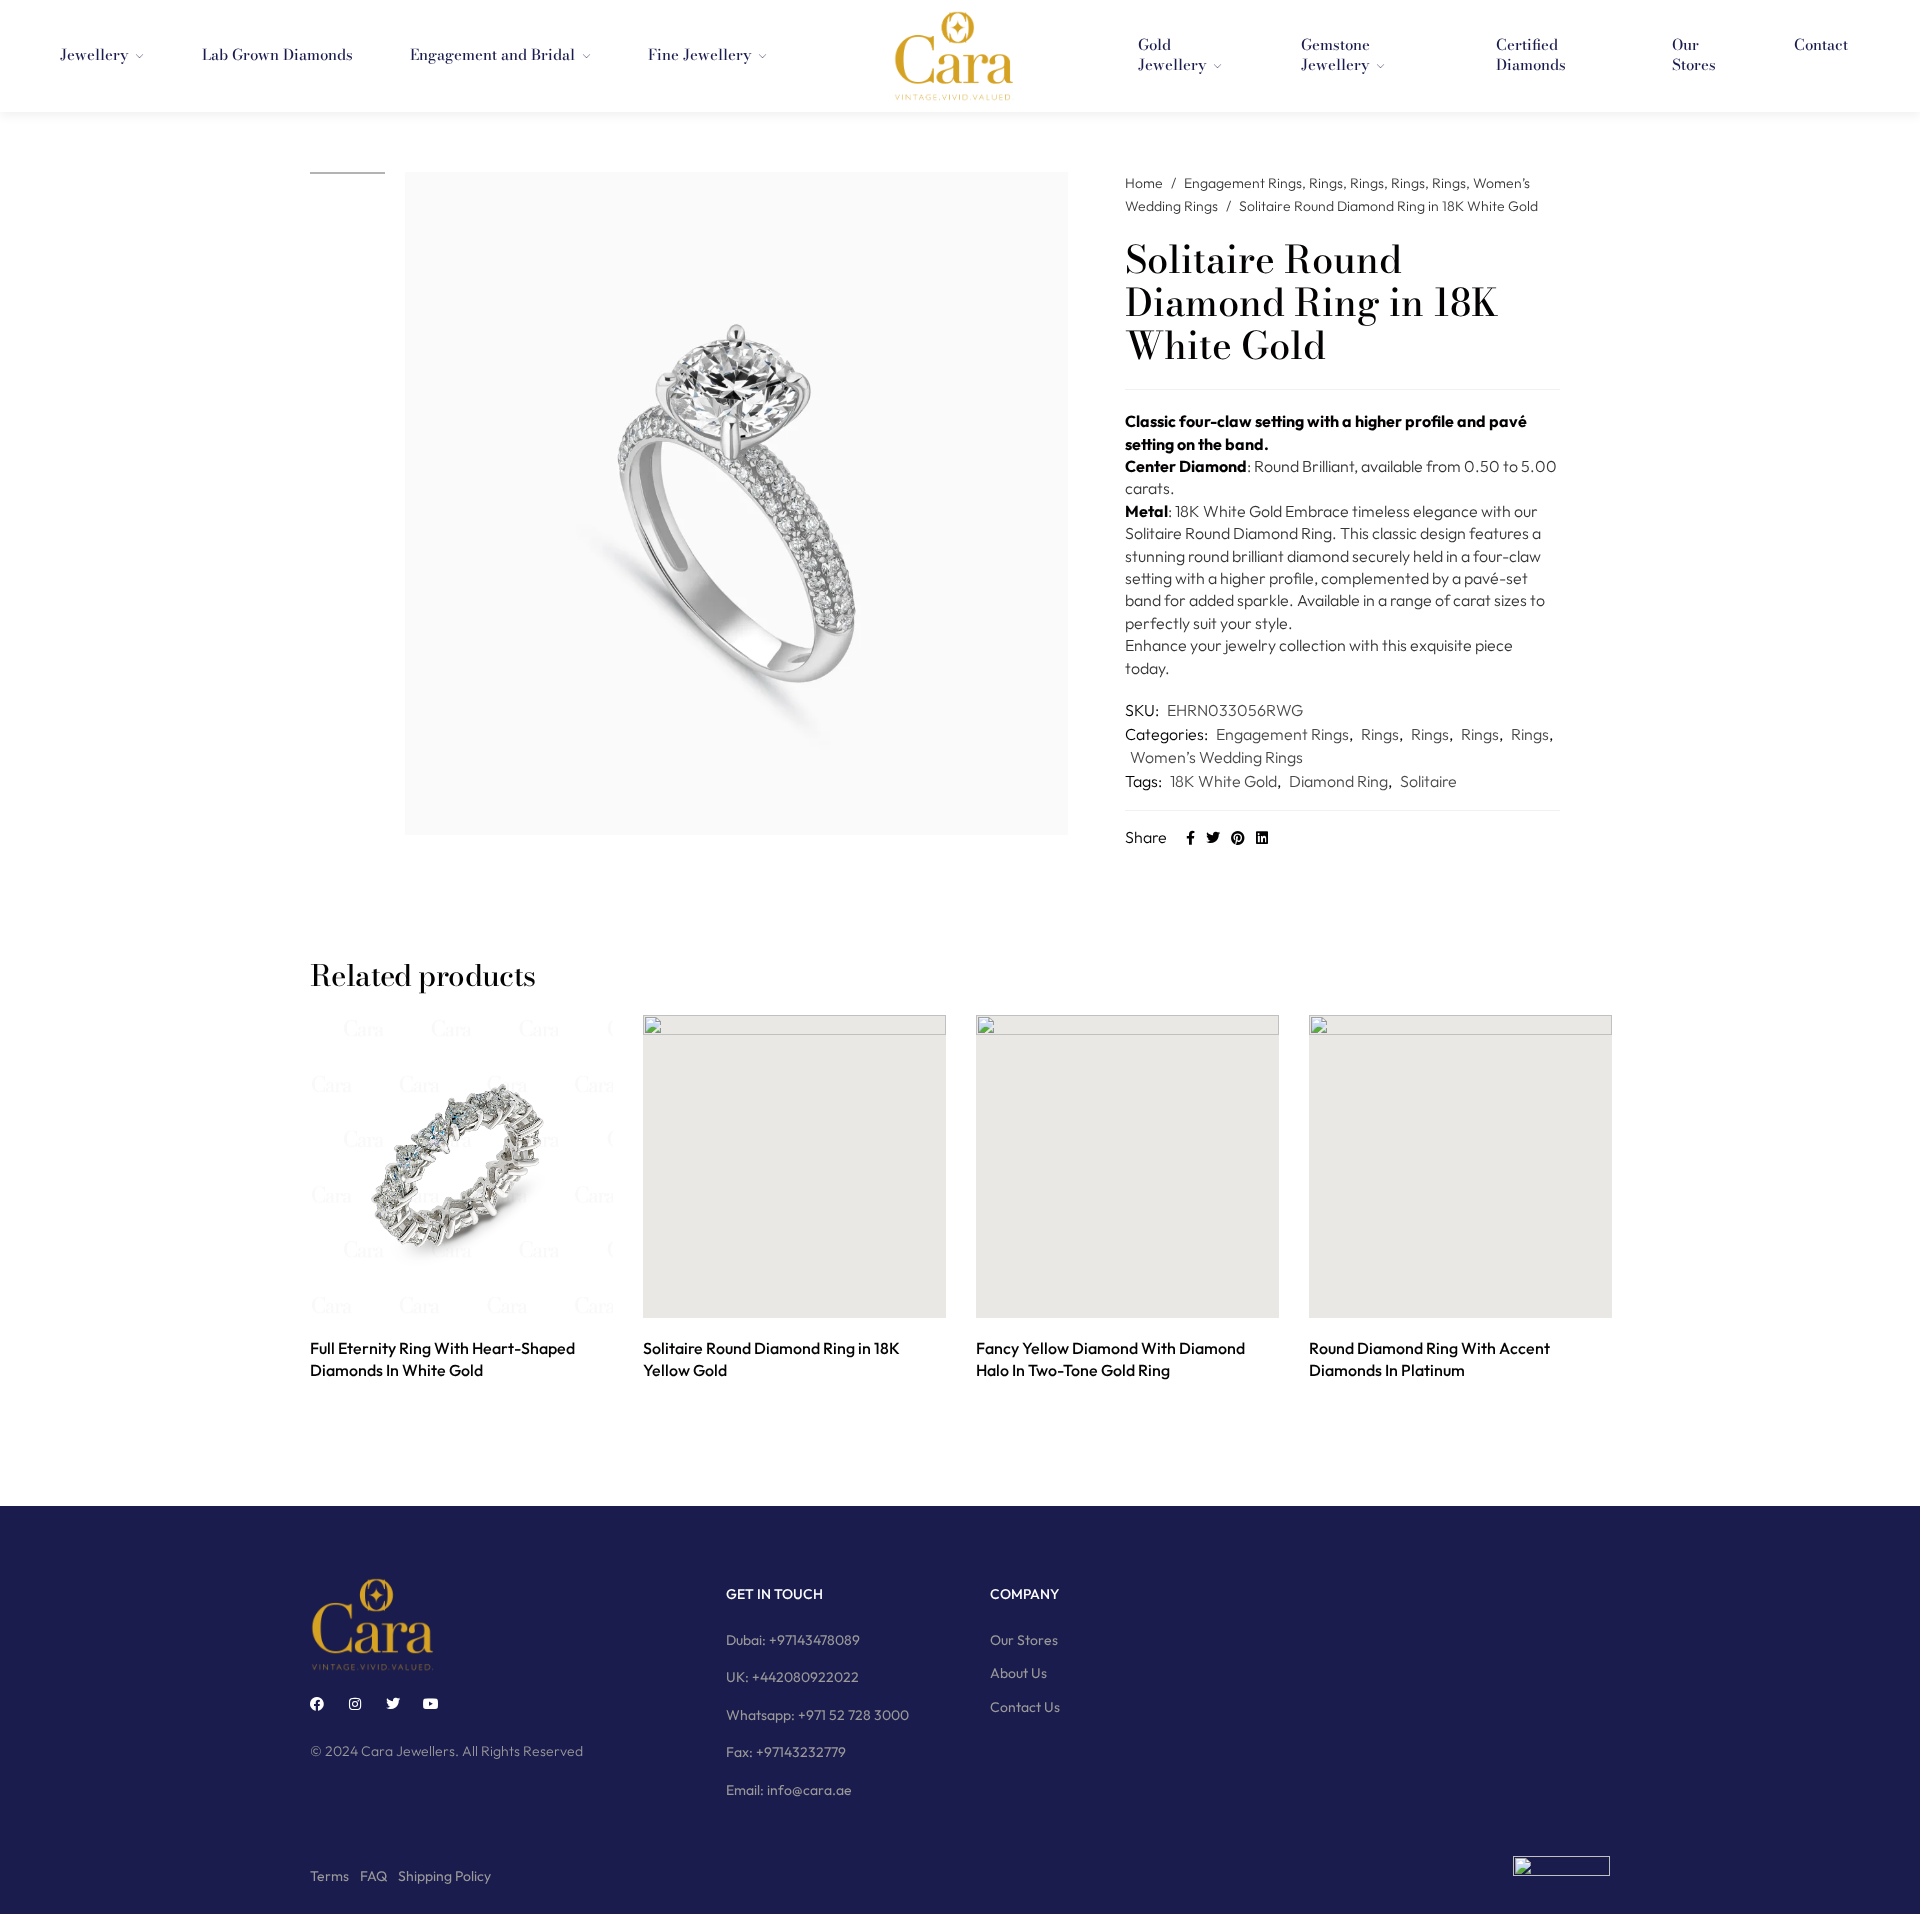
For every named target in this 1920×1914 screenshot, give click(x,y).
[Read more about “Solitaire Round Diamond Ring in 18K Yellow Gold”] (772, 1296)
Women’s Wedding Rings (1216, 757)
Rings (1326, 183)
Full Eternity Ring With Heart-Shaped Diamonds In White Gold (442, 1359)
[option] (347, 173)
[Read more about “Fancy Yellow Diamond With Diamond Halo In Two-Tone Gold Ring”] (1105, 1296)
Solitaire (1428, 781)
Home (1144, 183)
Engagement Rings (1243, 183)
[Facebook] (317, 1704)
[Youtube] (431, 1704)
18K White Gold (1223, 781)
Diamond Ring (1338, 781)
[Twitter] (393, 1704)
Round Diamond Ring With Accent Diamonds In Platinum (1429, 1359)
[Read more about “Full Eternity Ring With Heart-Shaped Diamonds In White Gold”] (439, 1296)
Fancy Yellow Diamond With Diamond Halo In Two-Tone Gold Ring (1110, 1359)
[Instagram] (355, 1704)
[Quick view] (484, 1296)
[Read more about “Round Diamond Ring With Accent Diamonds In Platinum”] (1438, 1296)
